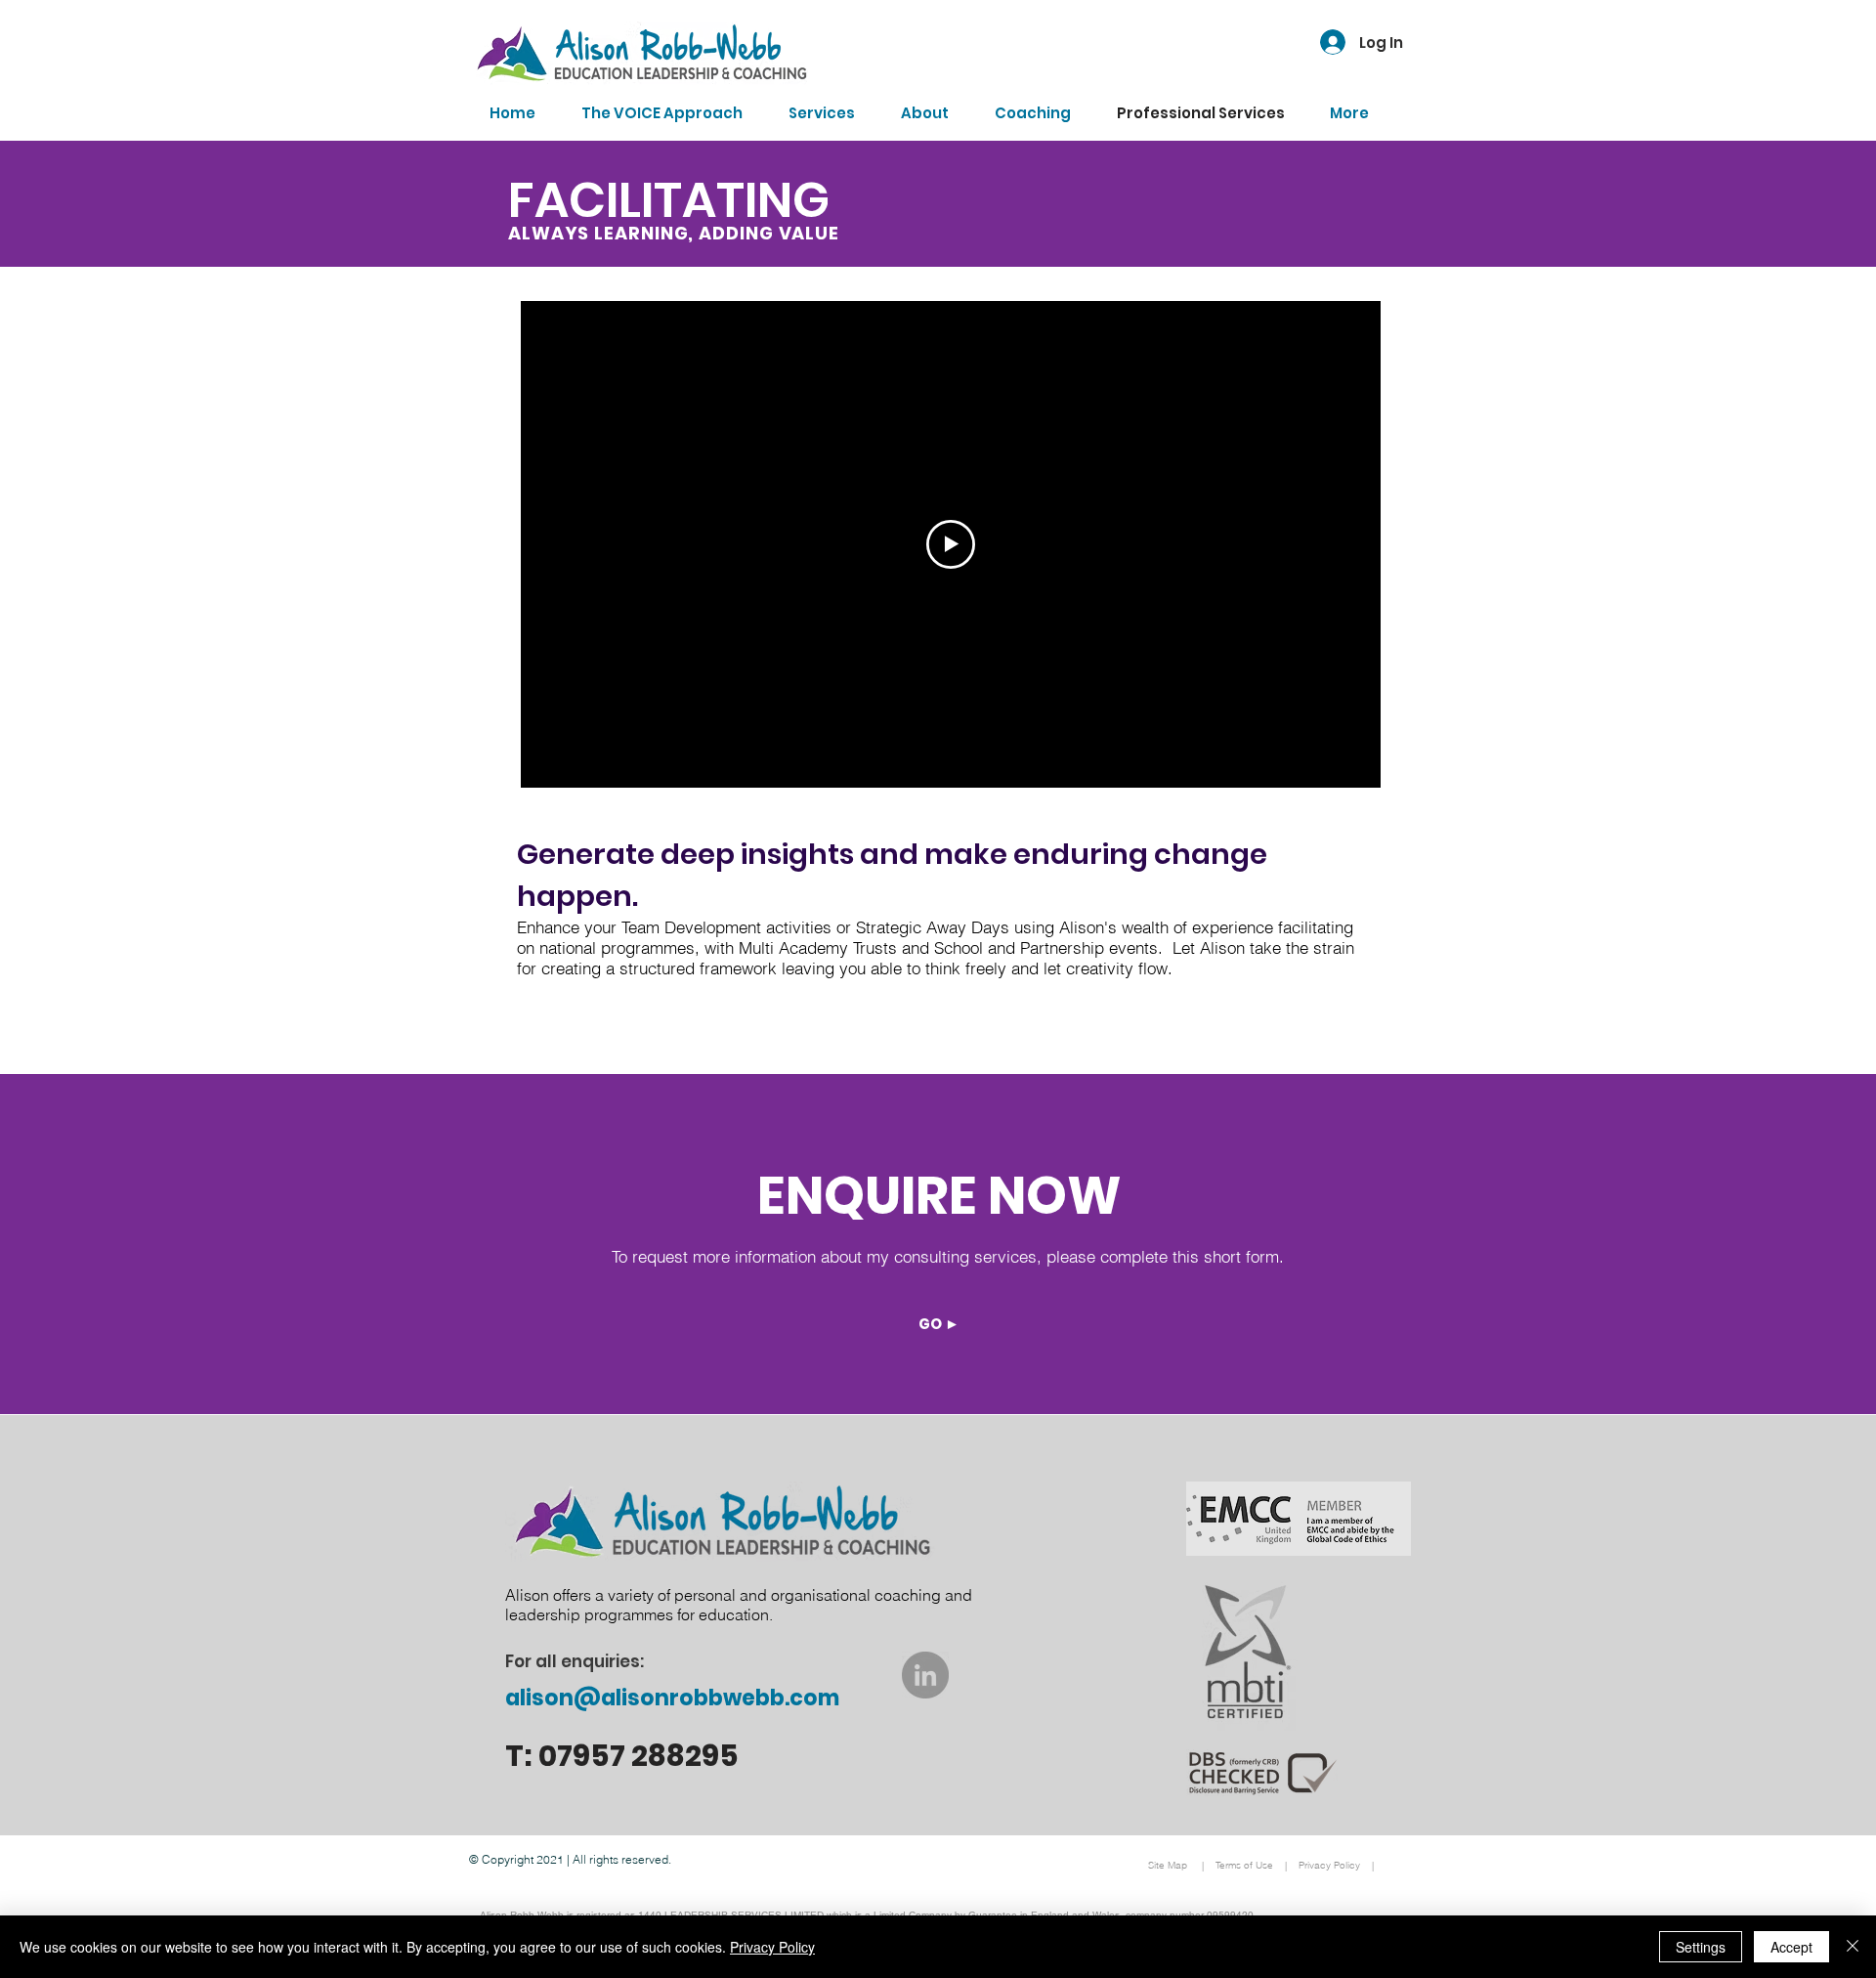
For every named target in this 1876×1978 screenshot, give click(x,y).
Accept (1791, 1947)
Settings (1701, 1947)
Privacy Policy (772, 1947)
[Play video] (951, 544)
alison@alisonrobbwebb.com (672, 1698)
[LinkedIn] (925, 1675)
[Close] (1853, 1947)
